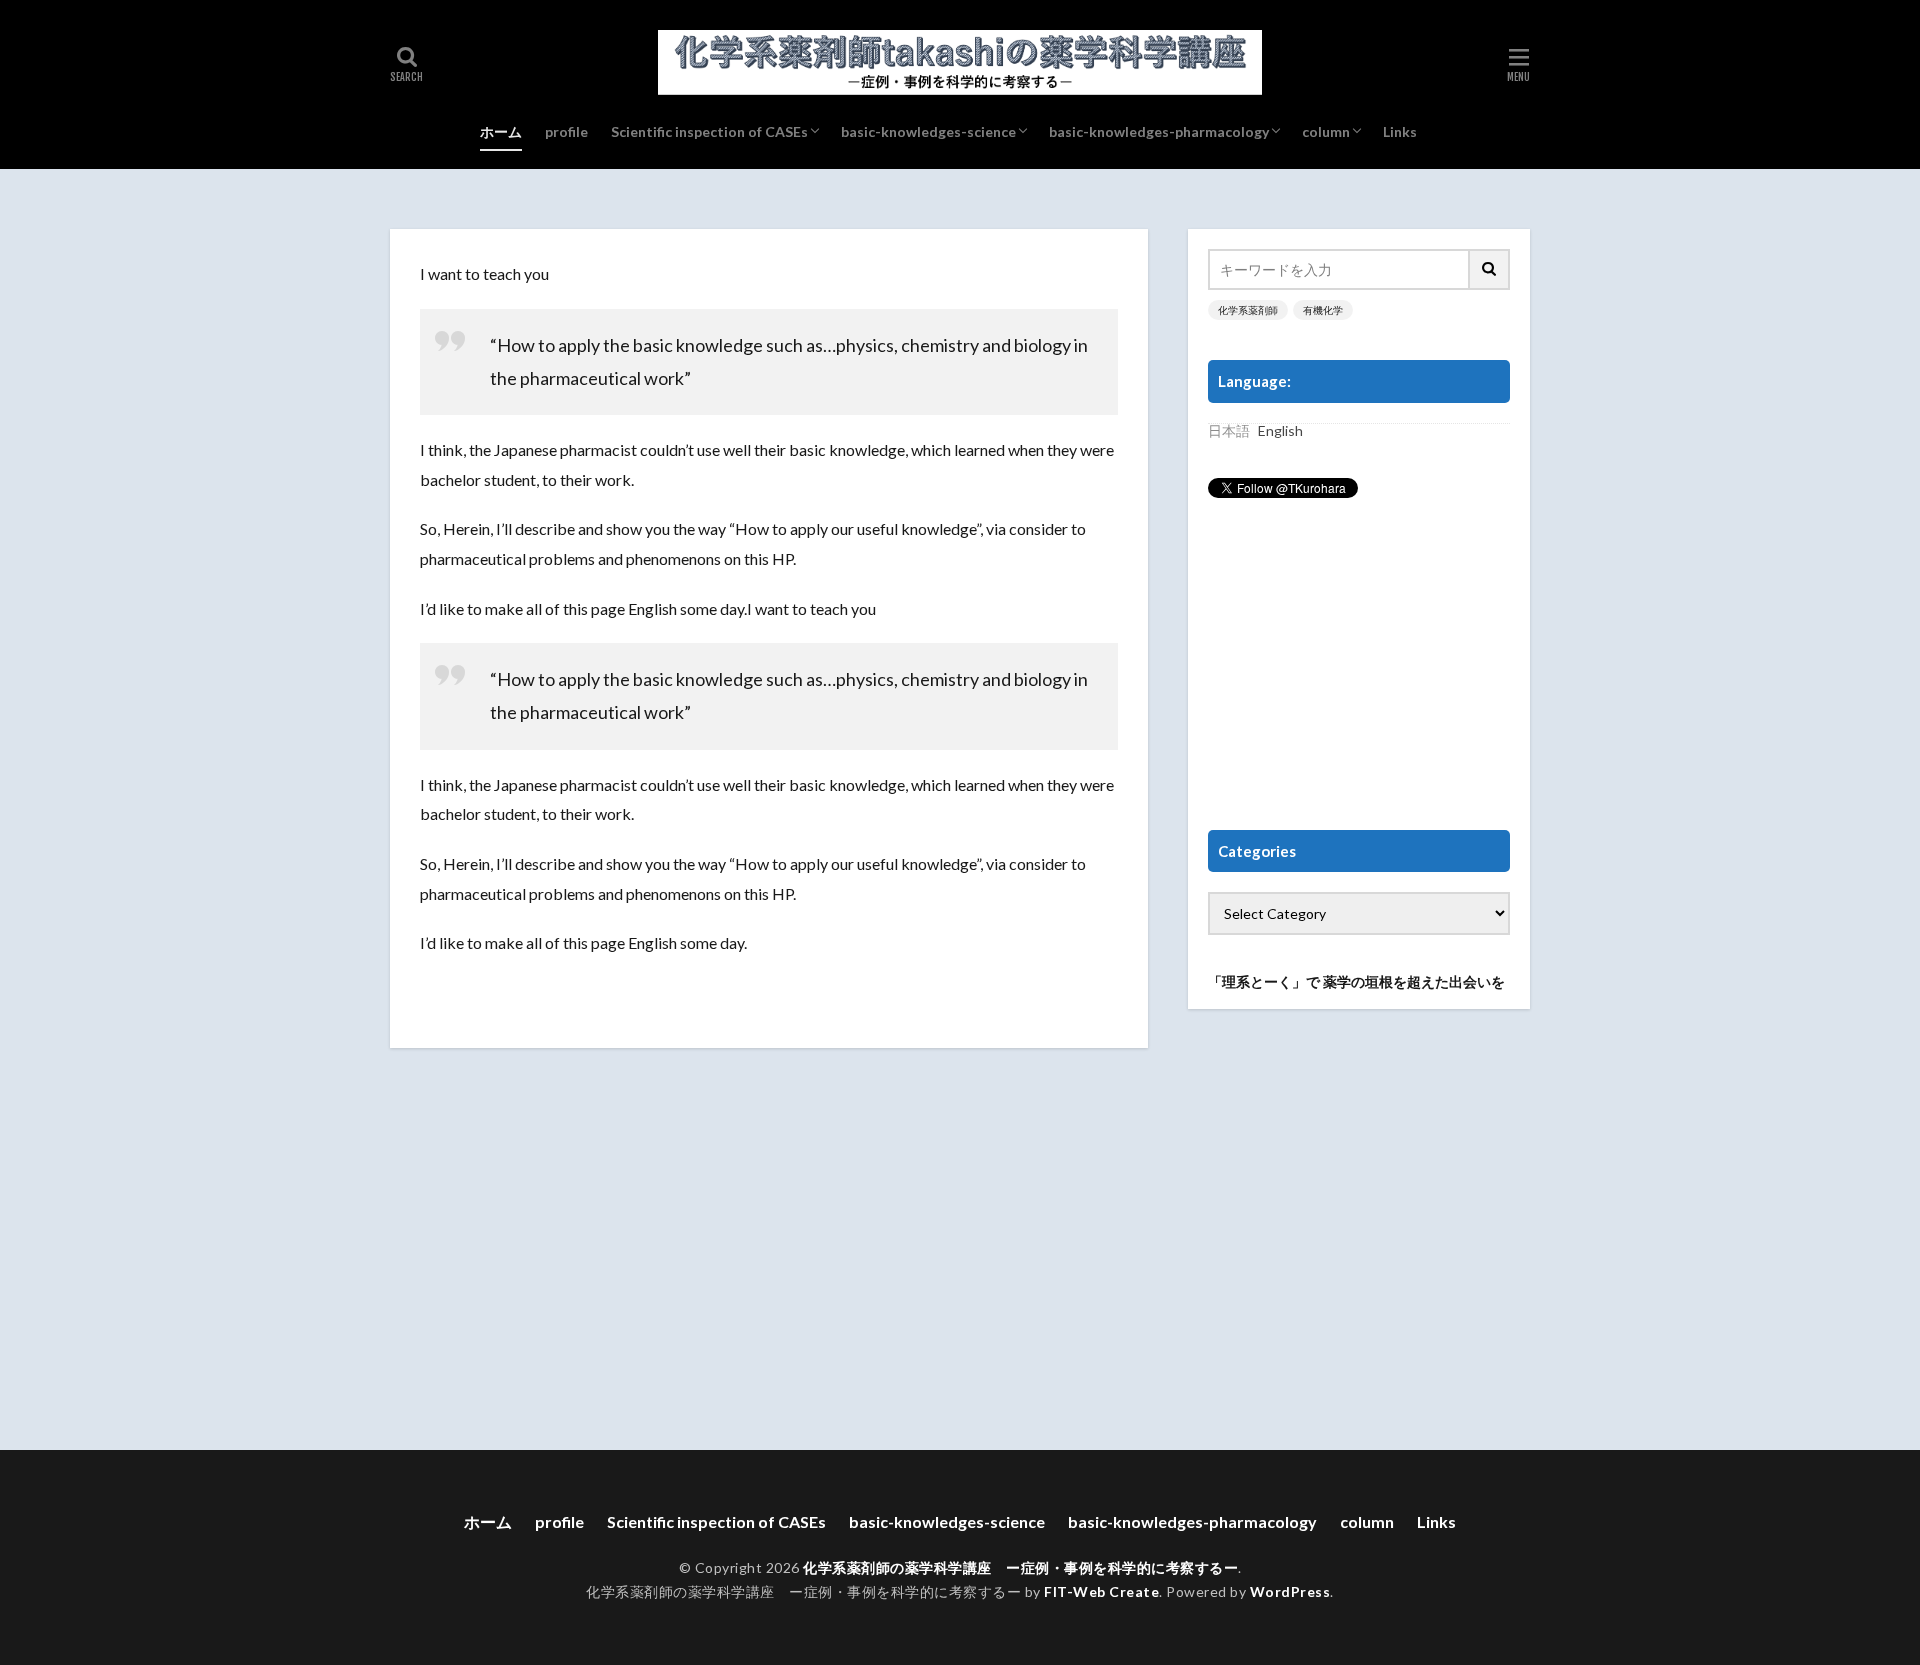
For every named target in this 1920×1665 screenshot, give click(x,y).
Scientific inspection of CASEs (709, 131)
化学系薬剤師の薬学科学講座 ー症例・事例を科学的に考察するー (1020, 1567)
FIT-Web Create (1101, 1591)
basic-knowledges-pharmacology (1159, 131)
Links (1400, 131)
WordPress (1290, 1591)
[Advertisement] (1359, 665)
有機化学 (1323, 310)
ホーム (501, 131)
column (1326, 131)
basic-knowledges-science (928, 131)
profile (566, 131)
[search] (1490, 269)
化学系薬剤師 (1248, 310)
